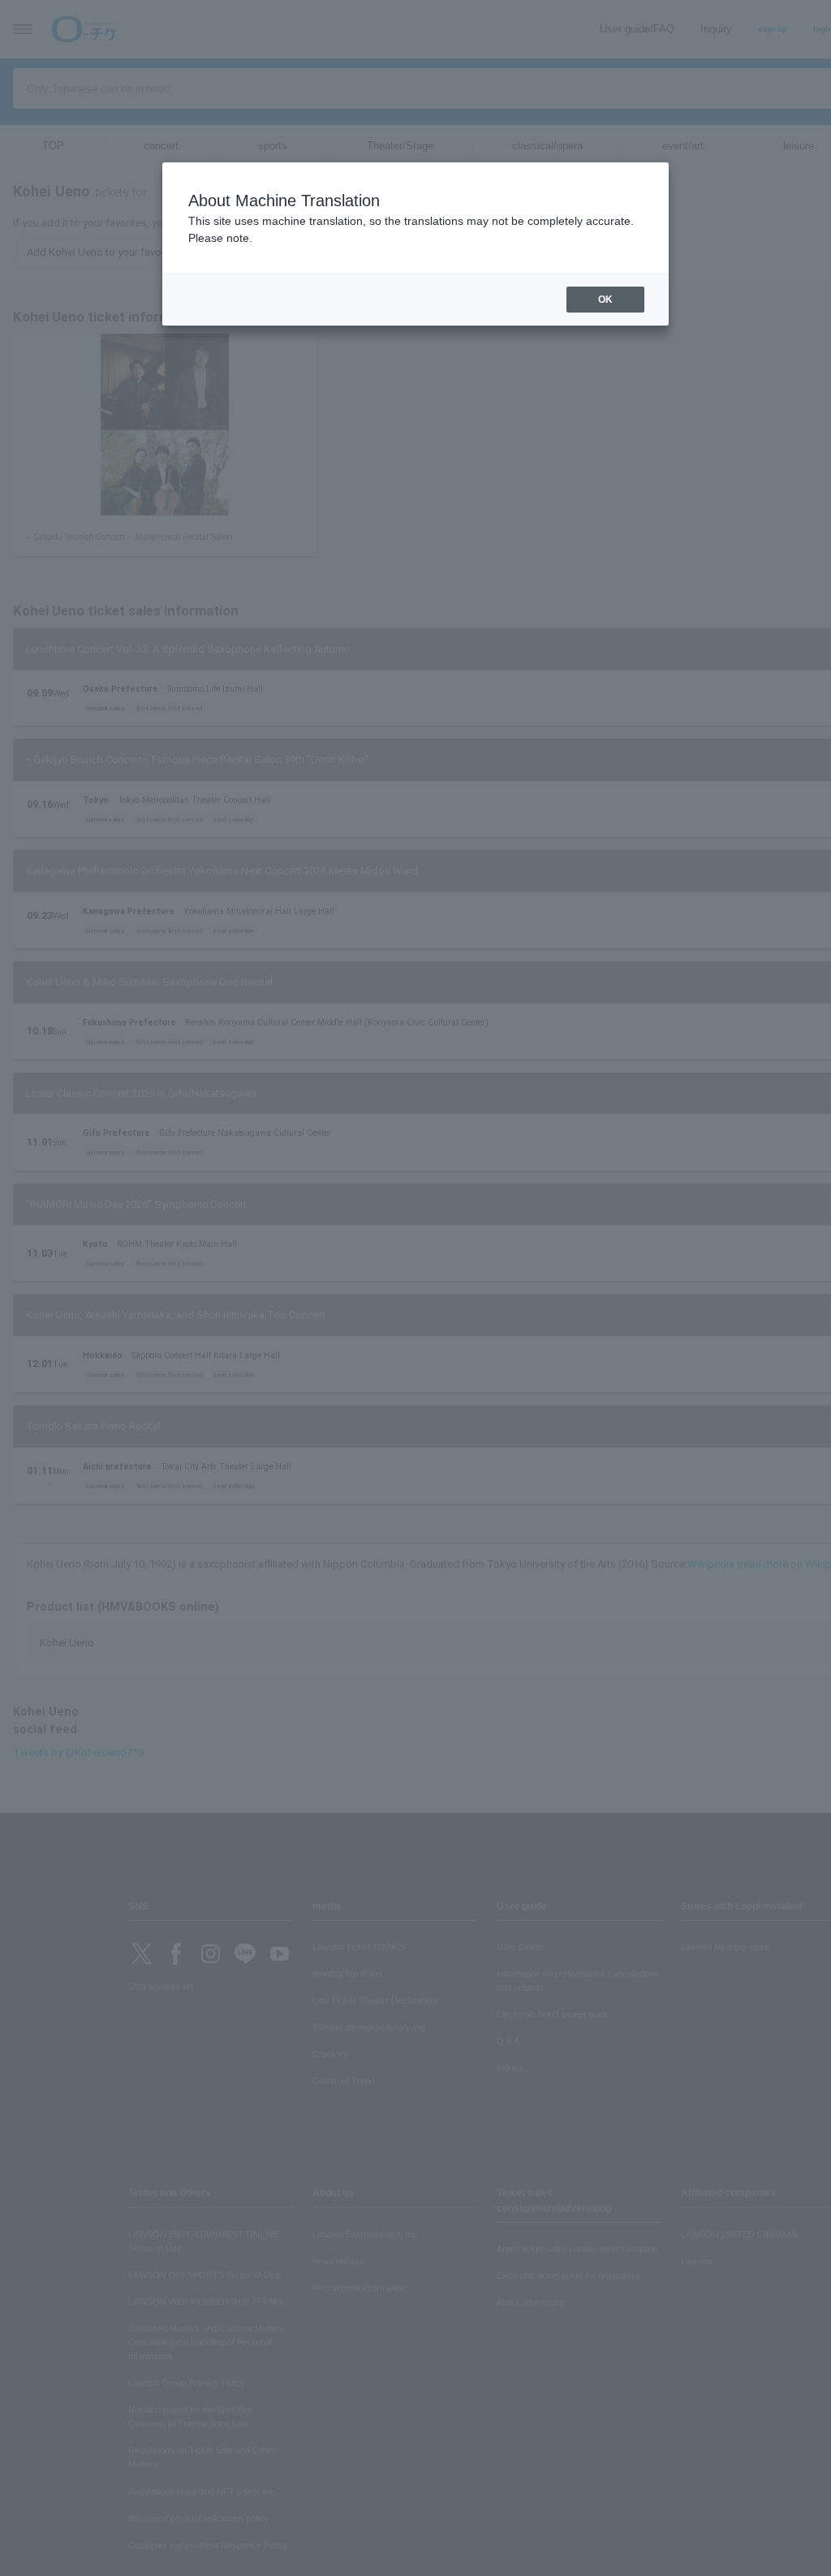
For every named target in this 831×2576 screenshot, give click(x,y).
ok (605, 300)
